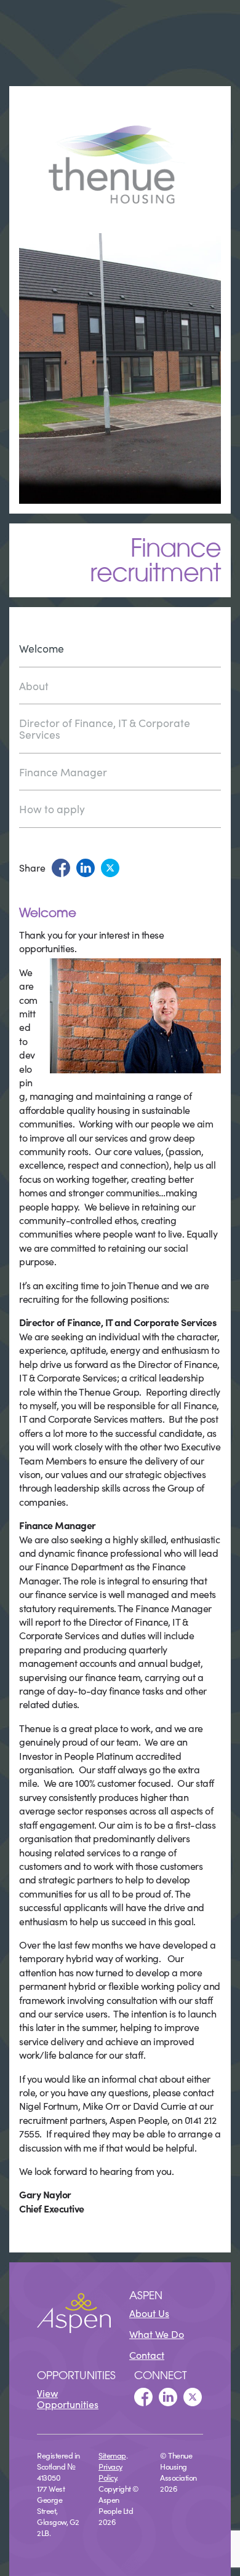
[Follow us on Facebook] (143, 2397)
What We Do (157, 2334)
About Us (149, 2313)
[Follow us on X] (193, 2397)
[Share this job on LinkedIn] (86, 868)
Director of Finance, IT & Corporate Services (105, 728)
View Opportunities (68, 2398)
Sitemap (112, 2455)
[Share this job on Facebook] (61, 868)
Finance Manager (63, 772)
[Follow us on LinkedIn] (168, 2397)
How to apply (52, 809)
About (34, 686)
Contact (147, 2355)
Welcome (42, 649)
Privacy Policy (110, 2471)
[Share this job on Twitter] (110, 868)
